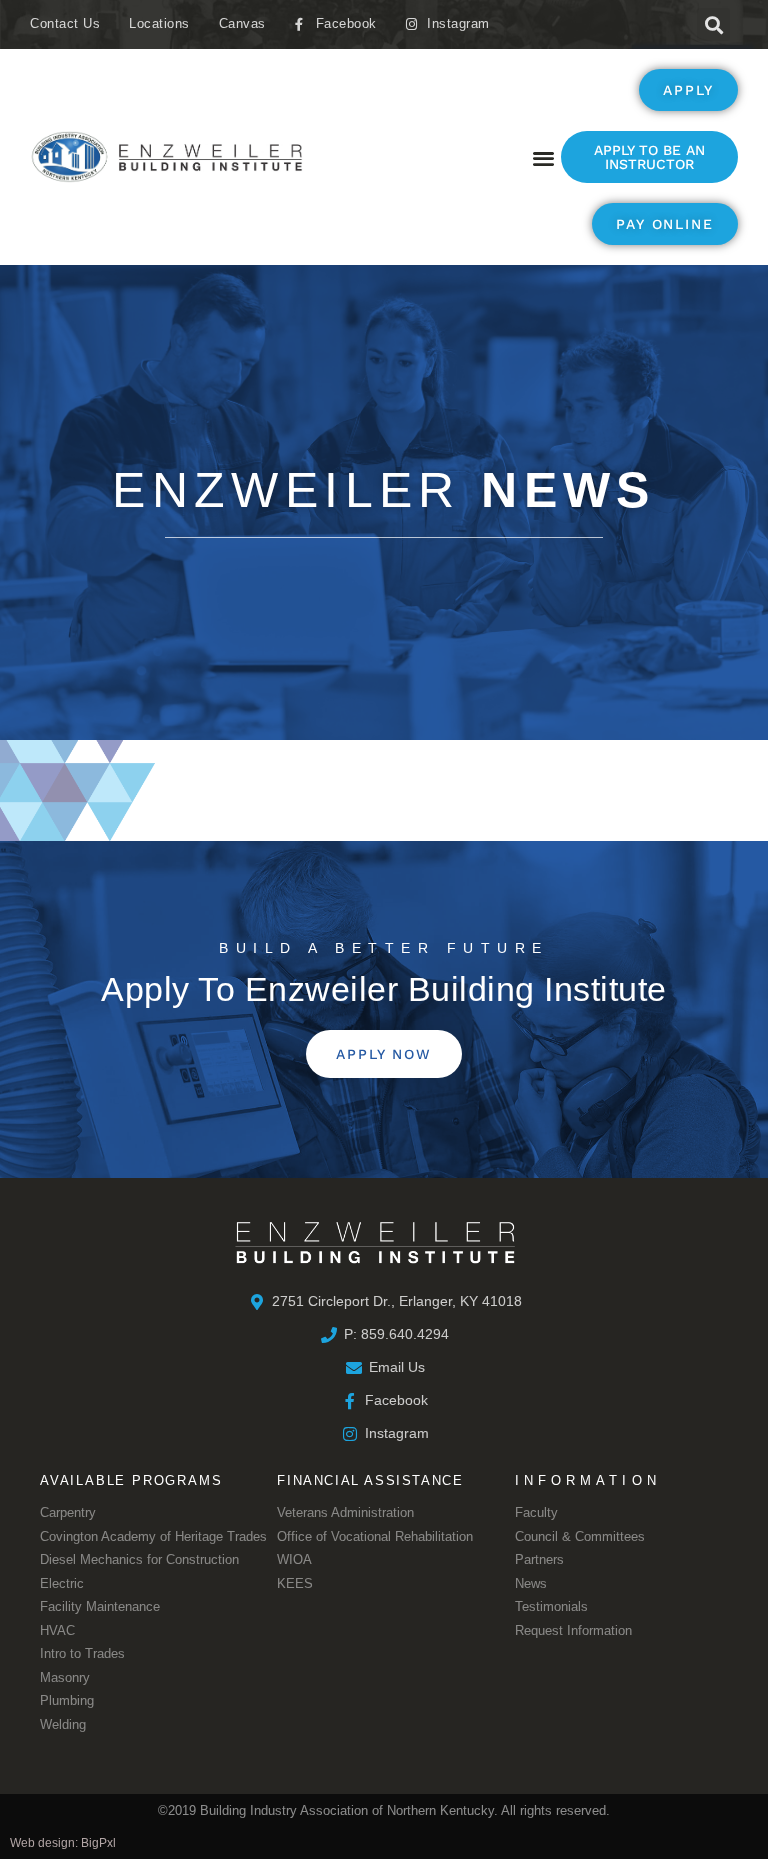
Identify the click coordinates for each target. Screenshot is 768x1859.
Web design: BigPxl (63, 1843)
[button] (713, 24)
